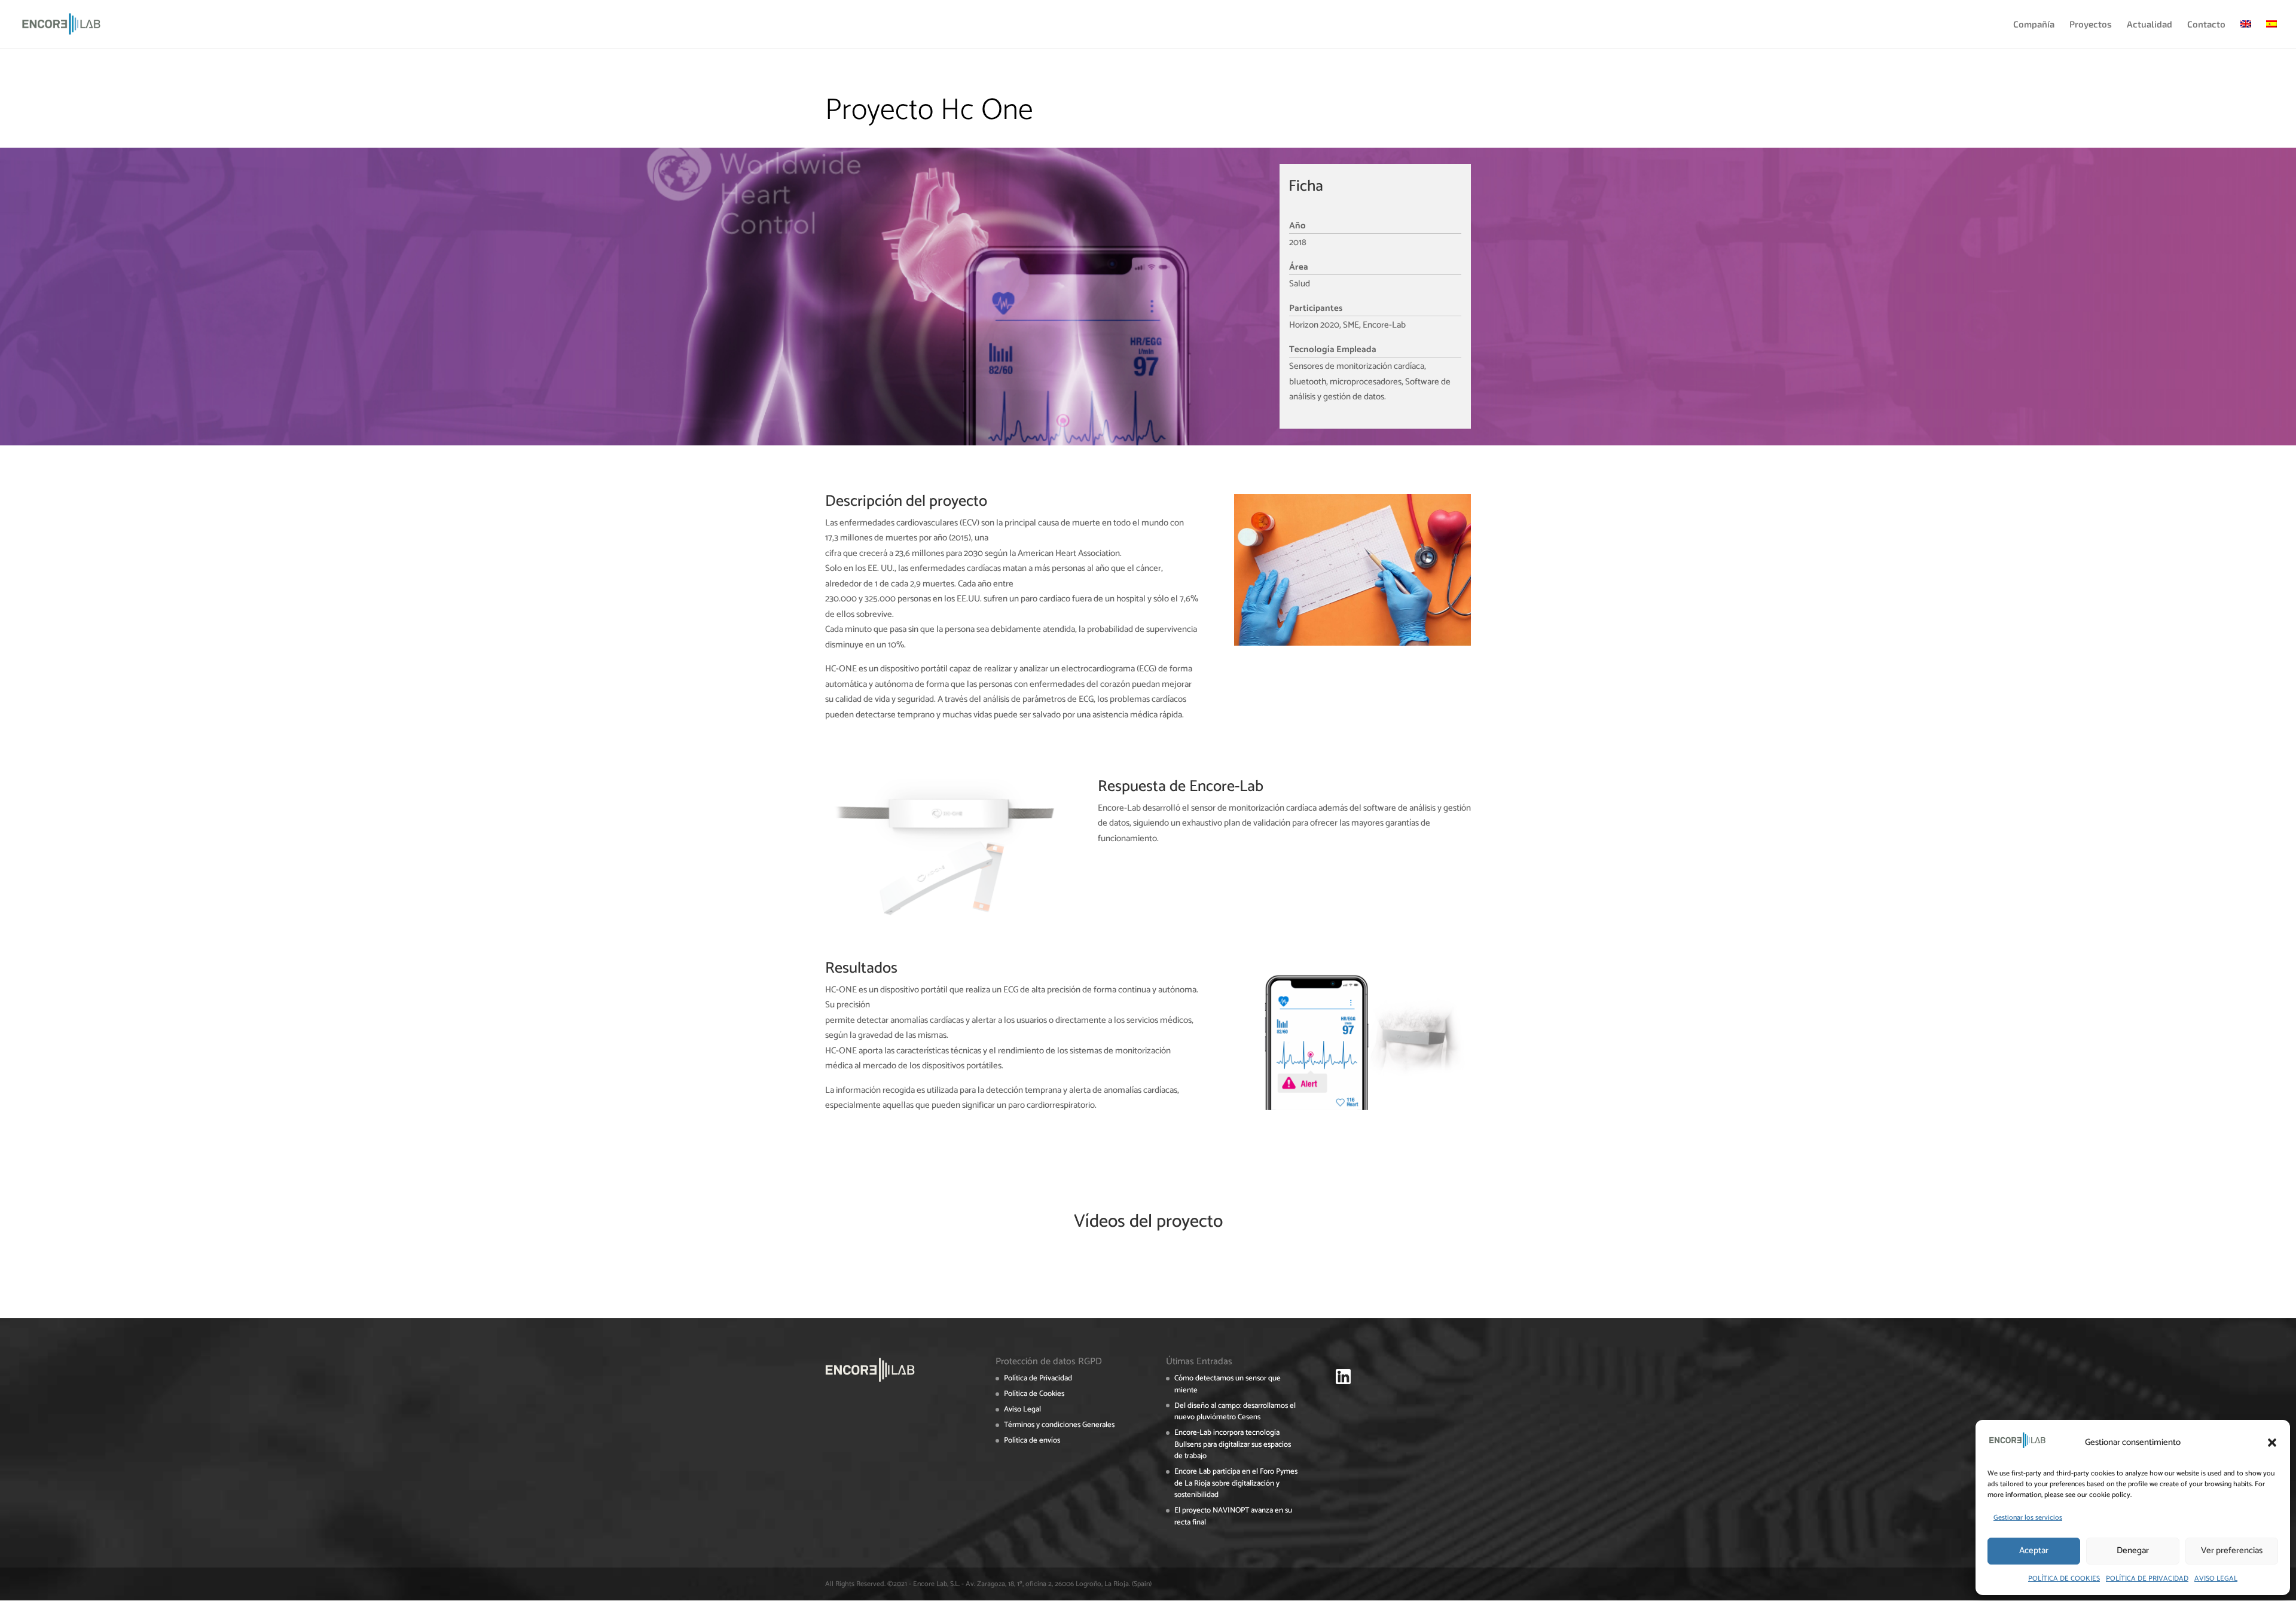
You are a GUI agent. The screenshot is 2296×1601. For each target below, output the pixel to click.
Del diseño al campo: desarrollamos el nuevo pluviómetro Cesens (1235, 1412)
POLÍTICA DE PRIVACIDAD (2147, 1579)
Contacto (2206, 25)
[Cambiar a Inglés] (2246, 34)
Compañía (2034, 25)
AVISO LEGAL (2216, 1579)
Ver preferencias (2232, 1550)
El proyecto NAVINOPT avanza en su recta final (1233, 1516)
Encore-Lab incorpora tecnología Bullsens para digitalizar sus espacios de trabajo (1233, 1444)
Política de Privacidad (1038, 1378)
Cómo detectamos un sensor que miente (1228, 1384)
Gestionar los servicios (2028, 1518)
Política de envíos (1032, 1440)
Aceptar (2034, 1550)
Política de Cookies (1034, 1394)
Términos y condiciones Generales (1059, 1425)
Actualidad (2150, 25)
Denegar (2133, 1550)
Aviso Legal (1022, 1409)
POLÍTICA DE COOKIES (2064, 1579)
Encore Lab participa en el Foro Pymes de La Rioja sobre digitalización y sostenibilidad (1236, 1483)
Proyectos (2091, 25)
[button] (2272, 1443)
